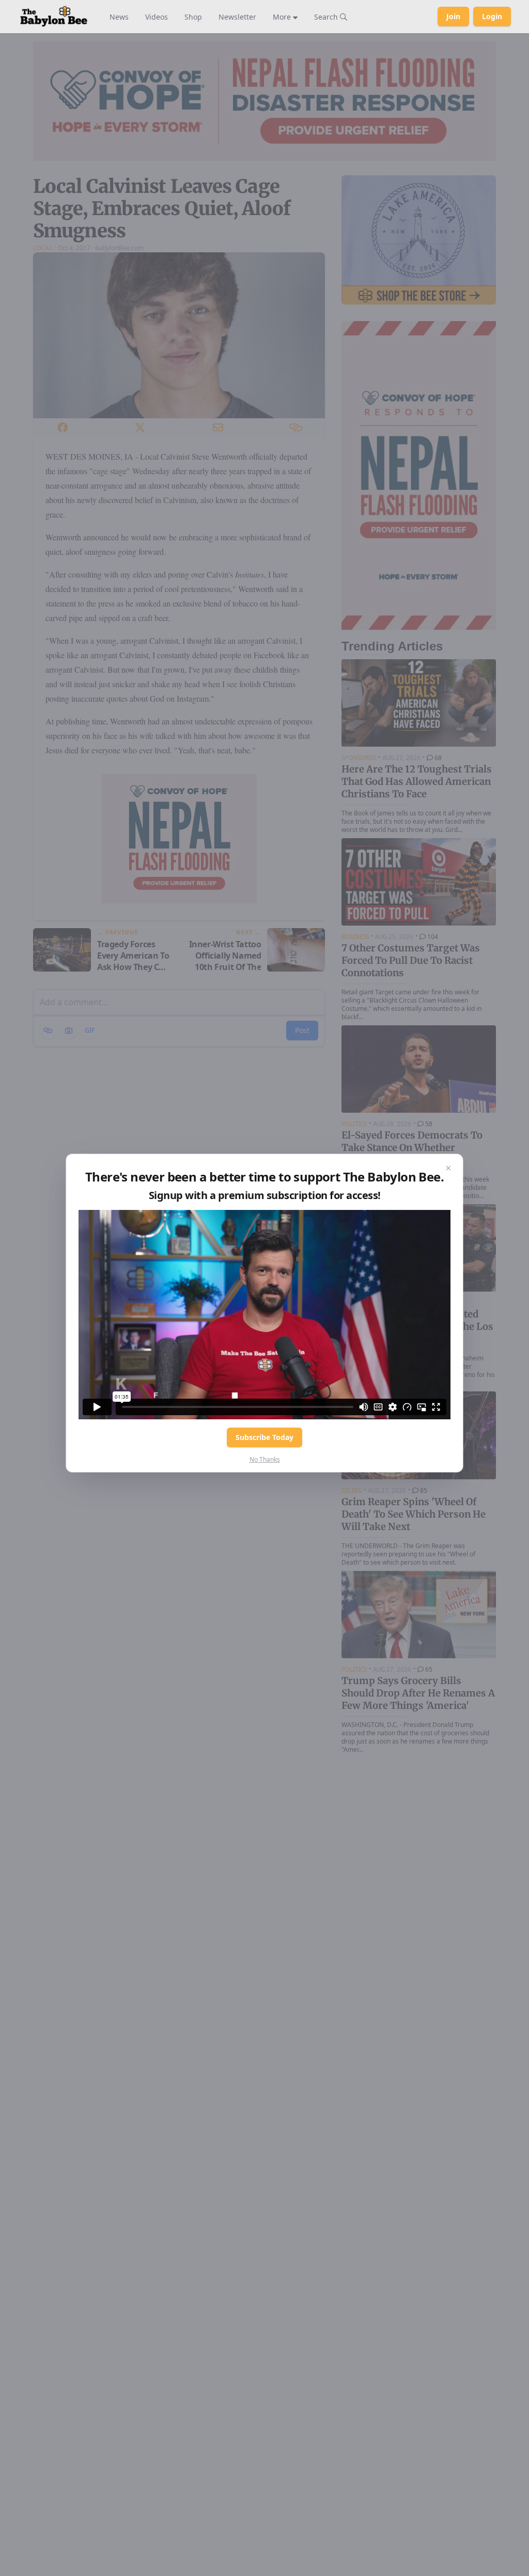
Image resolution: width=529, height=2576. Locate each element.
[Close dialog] (448, 1169)
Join (453, 16)
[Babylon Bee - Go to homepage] (54, 17)
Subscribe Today (264, 1437)
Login (492, 16)
